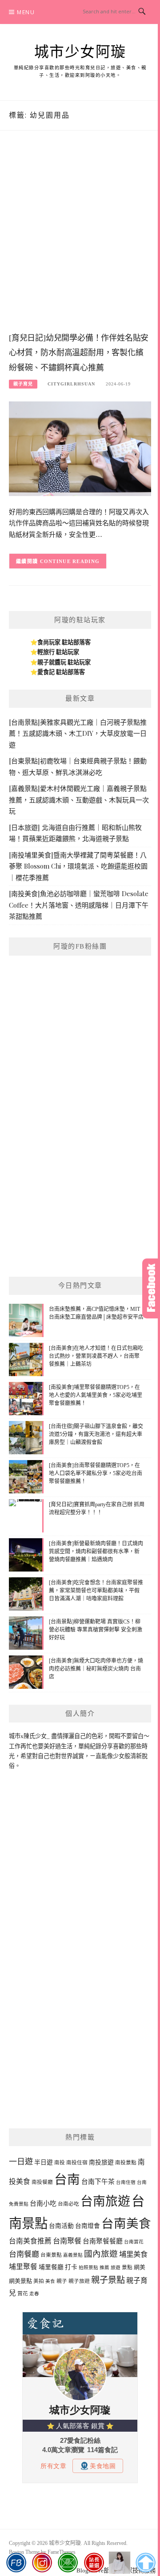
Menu (26, 12)
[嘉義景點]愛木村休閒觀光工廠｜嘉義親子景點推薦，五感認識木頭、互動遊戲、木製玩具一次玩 (79, 800)
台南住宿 (126, 2182)
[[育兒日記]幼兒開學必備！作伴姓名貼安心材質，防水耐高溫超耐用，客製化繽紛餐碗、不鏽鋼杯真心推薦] (80, 448)
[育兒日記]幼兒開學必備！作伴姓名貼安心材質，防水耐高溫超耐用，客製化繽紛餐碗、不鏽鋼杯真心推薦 (79, 353)
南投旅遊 (101, 2162)
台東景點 (51, 2255)
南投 (60, 2163)
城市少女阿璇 (80, 52)
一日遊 (21, 2162)
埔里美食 (133, 2254)
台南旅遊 (105, 2201)
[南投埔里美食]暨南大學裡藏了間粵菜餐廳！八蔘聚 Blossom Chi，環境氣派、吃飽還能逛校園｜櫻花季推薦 (78, 866)
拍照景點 (88, 2268)
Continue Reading (70, 561)
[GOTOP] (146, 2563)
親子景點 (108, 2280)
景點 (127, 2267)
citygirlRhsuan (71, 384)
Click (151, 1288)
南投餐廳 (42, 2182)
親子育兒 (23, 384)
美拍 (39, 2281)
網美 (140, 2267)
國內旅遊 (101, 2254)
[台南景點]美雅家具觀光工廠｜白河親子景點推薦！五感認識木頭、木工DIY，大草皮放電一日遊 (78, 733)
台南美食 (126, 2224)
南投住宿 (77, 2163)
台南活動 (61, 2226)
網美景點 (20, 2281)
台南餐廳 (24, 2254)
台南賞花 (134, 2242)
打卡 (71, 2267)
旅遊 (116, 2268)
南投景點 (126, 2163)
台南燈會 (88, 2226)
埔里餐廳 (51, 2267)
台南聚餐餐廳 (103, 2241)
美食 (50, 2281)
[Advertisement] (80, 240)
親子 (62, 2281)
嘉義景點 (73, 2255)
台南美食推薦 (30, 2241)
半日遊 (44, 2162)
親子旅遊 (79, 2281)
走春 (34, 2294)
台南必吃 (68, 2204)
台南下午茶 (98, 2182)
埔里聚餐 (23, 2267)
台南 (67, 2179)
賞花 (23, 2294)
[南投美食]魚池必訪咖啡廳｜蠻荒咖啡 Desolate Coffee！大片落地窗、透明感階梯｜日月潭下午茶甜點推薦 (79, 905)
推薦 (104, 2268)
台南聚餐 (67, 2241)
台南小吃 (43, 2203)
